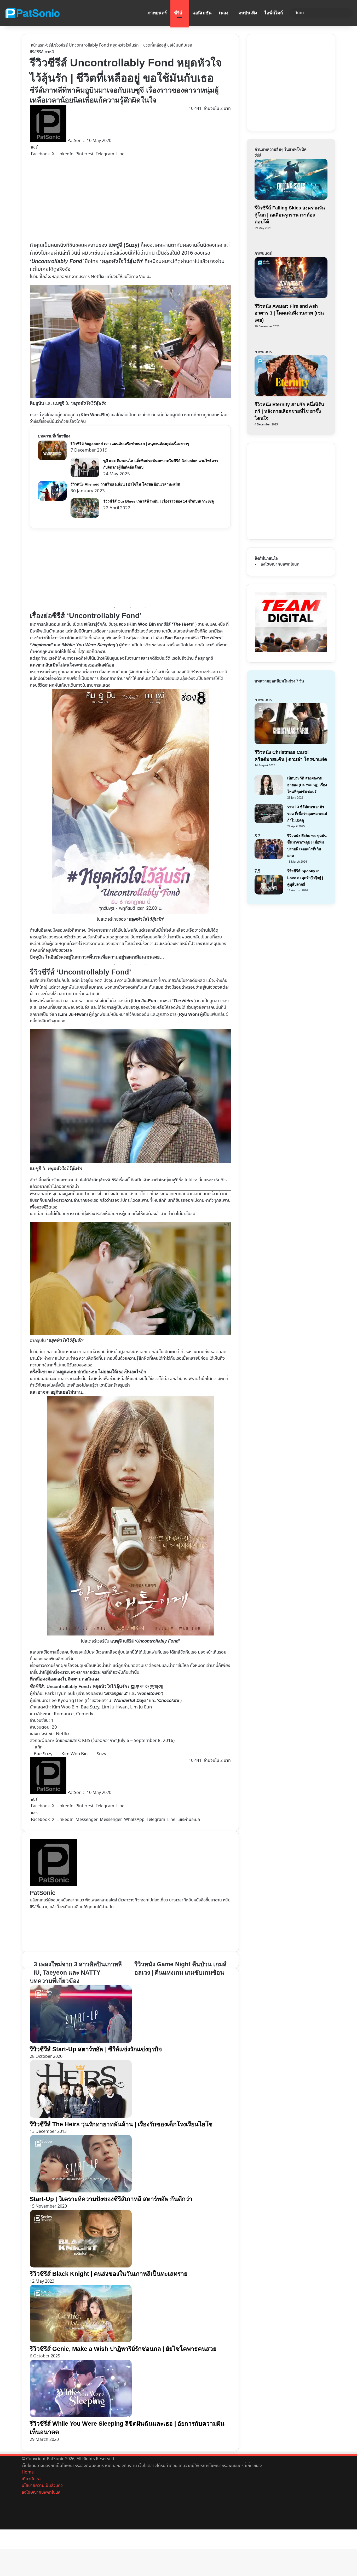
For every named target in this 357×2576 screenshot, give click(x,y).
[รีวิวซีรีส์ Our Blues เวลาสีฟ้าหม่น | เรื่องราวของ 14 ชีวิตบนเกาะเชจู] (85, 517)
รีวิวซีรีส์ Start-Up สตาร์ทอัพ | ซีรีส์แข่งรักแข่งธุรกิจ (96, 2049)
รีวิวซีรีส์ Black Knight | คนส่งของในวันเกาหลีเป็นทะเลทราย (109, 2274)
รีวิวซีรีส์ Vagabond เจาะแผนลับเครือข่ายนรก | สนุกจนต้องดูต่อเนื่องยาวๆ (130, 444)
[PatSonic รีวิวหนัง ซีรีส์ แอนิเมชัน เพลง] (32, 13)
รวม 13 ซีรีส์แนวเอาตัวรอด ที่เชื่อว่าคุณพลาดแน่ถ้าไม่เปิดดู (307, 814)
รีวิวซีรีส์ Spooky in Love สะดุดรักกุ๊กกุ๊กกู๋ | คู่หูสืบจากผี (305, 878)
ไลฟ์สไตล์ (273, 13)
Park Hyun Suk (60, 1694)
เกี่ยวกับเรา (31, 2479)
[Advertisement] (130, 199)
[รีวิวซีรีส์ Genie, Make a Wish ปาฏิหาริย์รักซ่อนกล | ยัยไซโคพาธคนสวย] (81, 2341)
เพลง (224, 13)
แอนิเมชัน (202, 13)
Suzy (102, 1754)
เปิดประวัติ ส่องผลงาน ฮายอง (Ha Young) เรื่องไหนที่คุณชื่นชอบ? (307, 785)
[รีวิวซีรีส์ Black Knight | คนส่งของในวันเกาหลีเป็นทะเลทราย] (81, 2266)
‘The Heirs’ (183, 1001)
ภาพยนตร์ (157, 13)
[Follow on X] (86, 141)
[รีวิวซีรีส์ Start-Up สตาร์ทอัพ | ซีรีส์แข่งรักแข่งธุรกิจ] (81, 2042)
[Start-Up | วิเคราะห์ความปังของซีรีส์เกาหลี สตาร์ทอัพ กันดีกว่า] (81, 2191)
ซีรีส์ (178, 13)
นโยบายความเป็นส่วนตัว (42, 2486)
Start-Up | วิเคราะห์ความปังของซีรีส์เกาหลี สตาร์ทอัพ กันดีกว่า (111, 2199)
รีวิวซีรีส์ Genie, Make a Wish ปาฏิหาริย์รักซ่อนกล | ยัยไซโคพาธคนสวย (123, 2349)
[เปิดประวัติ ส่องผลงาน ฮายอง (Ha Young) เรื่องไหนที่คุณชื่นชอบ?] (269, 793)
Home (28, 2472)
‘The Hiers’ (183, 624)
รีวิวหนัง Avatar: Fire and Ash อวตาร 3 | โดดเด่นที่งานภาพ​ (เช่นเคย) (289, 313)
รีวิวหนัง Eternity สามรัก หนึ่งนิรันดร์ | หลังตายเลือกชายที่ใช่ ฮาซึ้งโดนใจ (289, 411)
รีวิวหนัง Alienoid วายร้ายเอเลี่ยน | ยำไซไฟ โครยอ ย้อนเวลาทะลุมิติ (125, 484)
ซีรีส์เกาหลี (45, 52)
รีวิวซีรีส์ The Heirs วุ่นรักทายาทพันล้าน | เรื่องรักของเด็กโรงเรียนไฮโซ (121, 2124)
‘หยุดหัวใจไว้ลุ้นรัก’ (122, 261)
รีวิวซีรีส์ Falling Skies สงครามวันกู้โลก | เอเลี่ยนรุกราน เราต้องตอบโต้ (290, 215)
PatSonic (76, 141)
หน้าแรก (37, 45)
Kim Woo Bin (75, 1754)
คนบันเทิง (248, 13)
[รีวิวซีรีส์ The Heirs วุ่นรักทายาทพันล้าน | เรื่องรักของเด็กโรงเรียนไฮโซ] (81, 2116)
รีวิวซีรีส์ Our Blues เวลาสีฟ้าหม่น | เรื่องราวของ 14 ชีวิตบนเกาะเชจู (159, 501)
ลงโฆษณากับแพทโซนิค (280, 564)
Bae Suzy (174, 638)
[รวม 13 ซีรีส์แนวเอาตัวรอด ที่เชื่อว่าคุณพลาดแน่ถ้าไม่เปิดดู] (269, 822)
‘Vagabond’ (41, 645)
